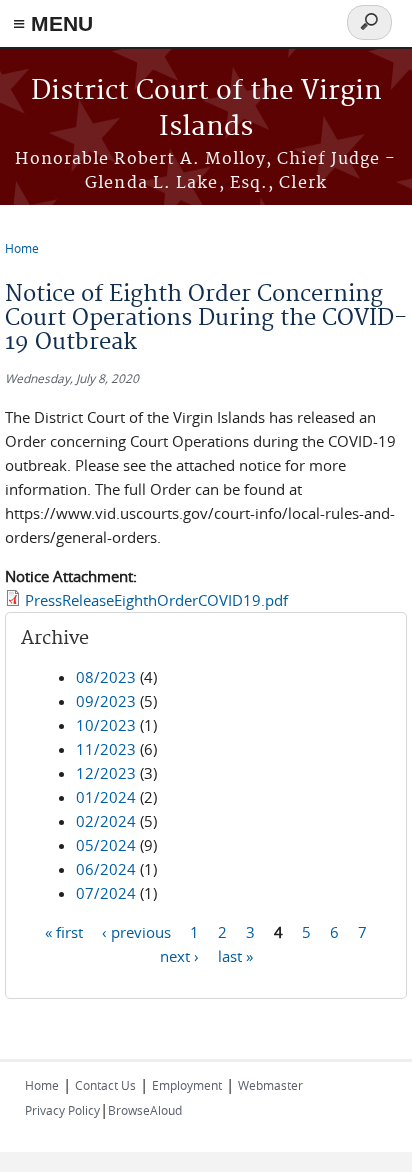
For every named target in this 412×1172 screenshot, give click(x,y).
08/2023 (106, 677)
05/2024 (106, 845)
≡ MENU (53, 23)
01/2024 (106, 797)
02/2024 (106, 821)
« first (64, 932)
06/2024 (106, 869)
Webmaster (270, 1085)
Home (22, 248)
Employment (187, 1085)
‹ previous (136, 932)
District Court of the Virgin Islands (206, 109)
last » (235, 956)
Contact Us (105, 1085)
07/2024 (106, 893)
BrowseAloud (145, 1110)
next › (179, 956)
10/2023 (106, 725)
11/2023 (106, 749)
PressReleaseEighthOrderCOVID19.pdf (156, 600)
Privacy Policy (62, 1110)
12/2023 (106, 773)
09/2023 (106, 701)
